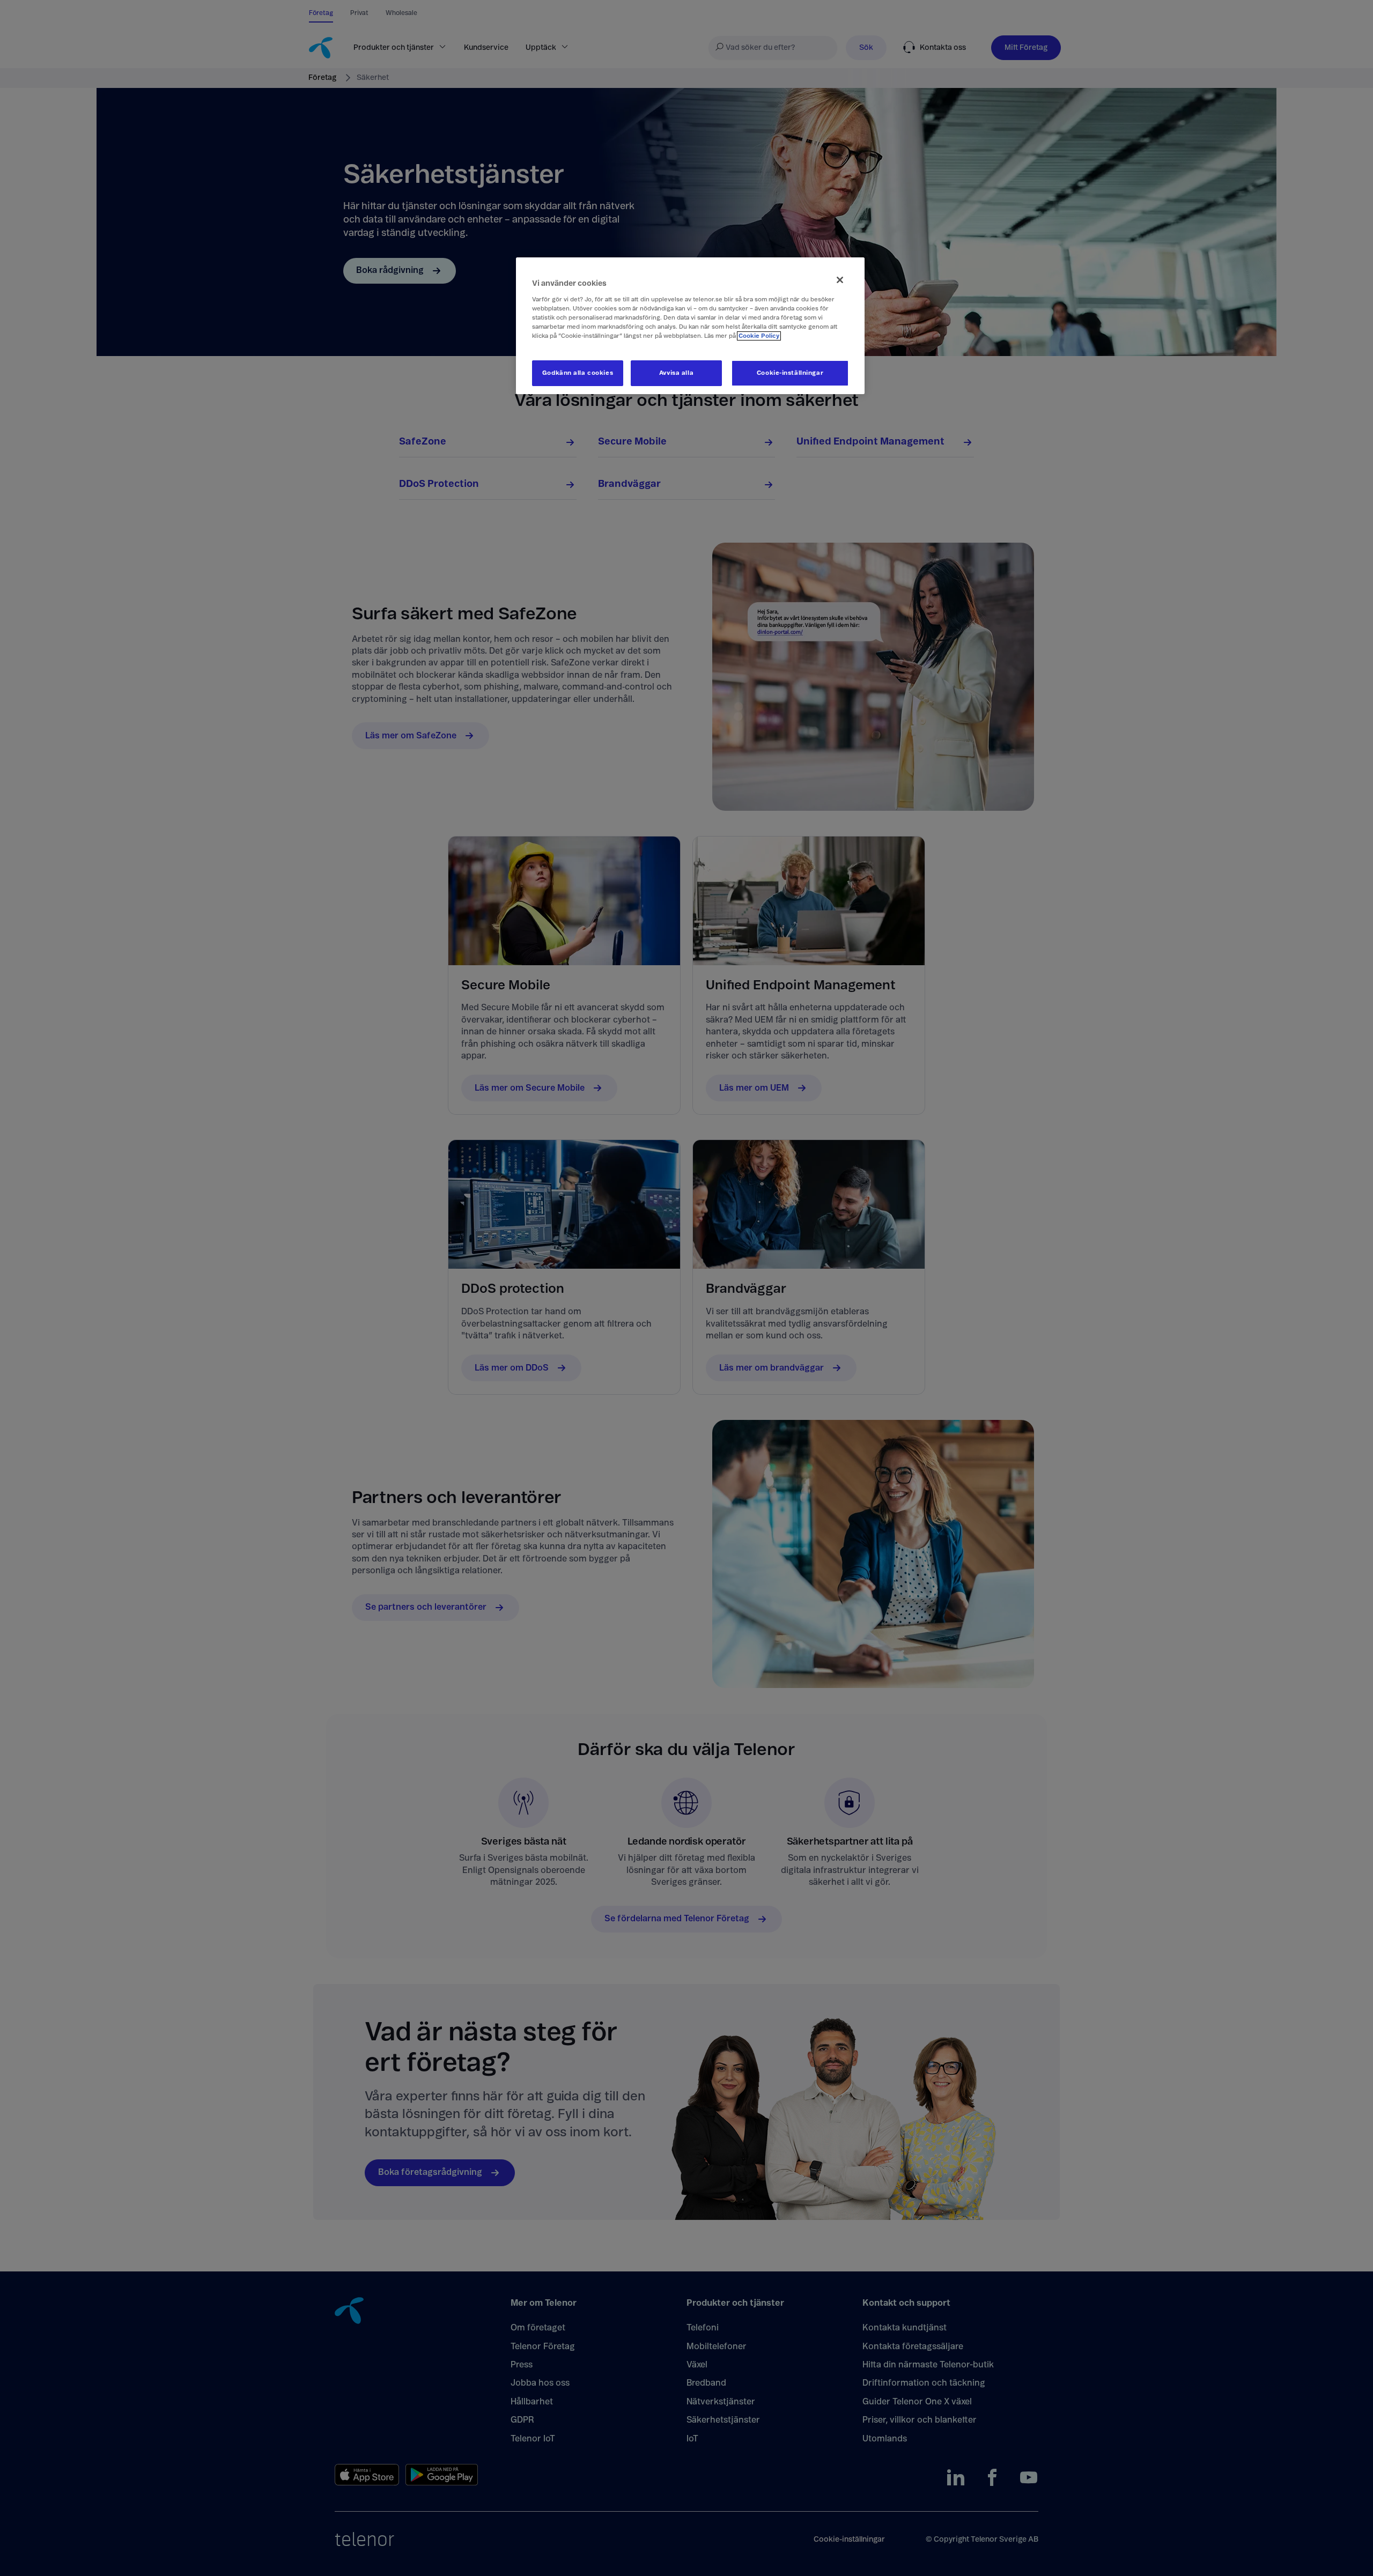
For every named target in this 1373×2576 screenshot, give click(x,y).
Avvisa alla (676, 373)
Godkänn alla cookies (578, 373)
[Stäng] (840, 280)
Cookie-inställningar (790, 373)
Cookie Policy (759, 336)
